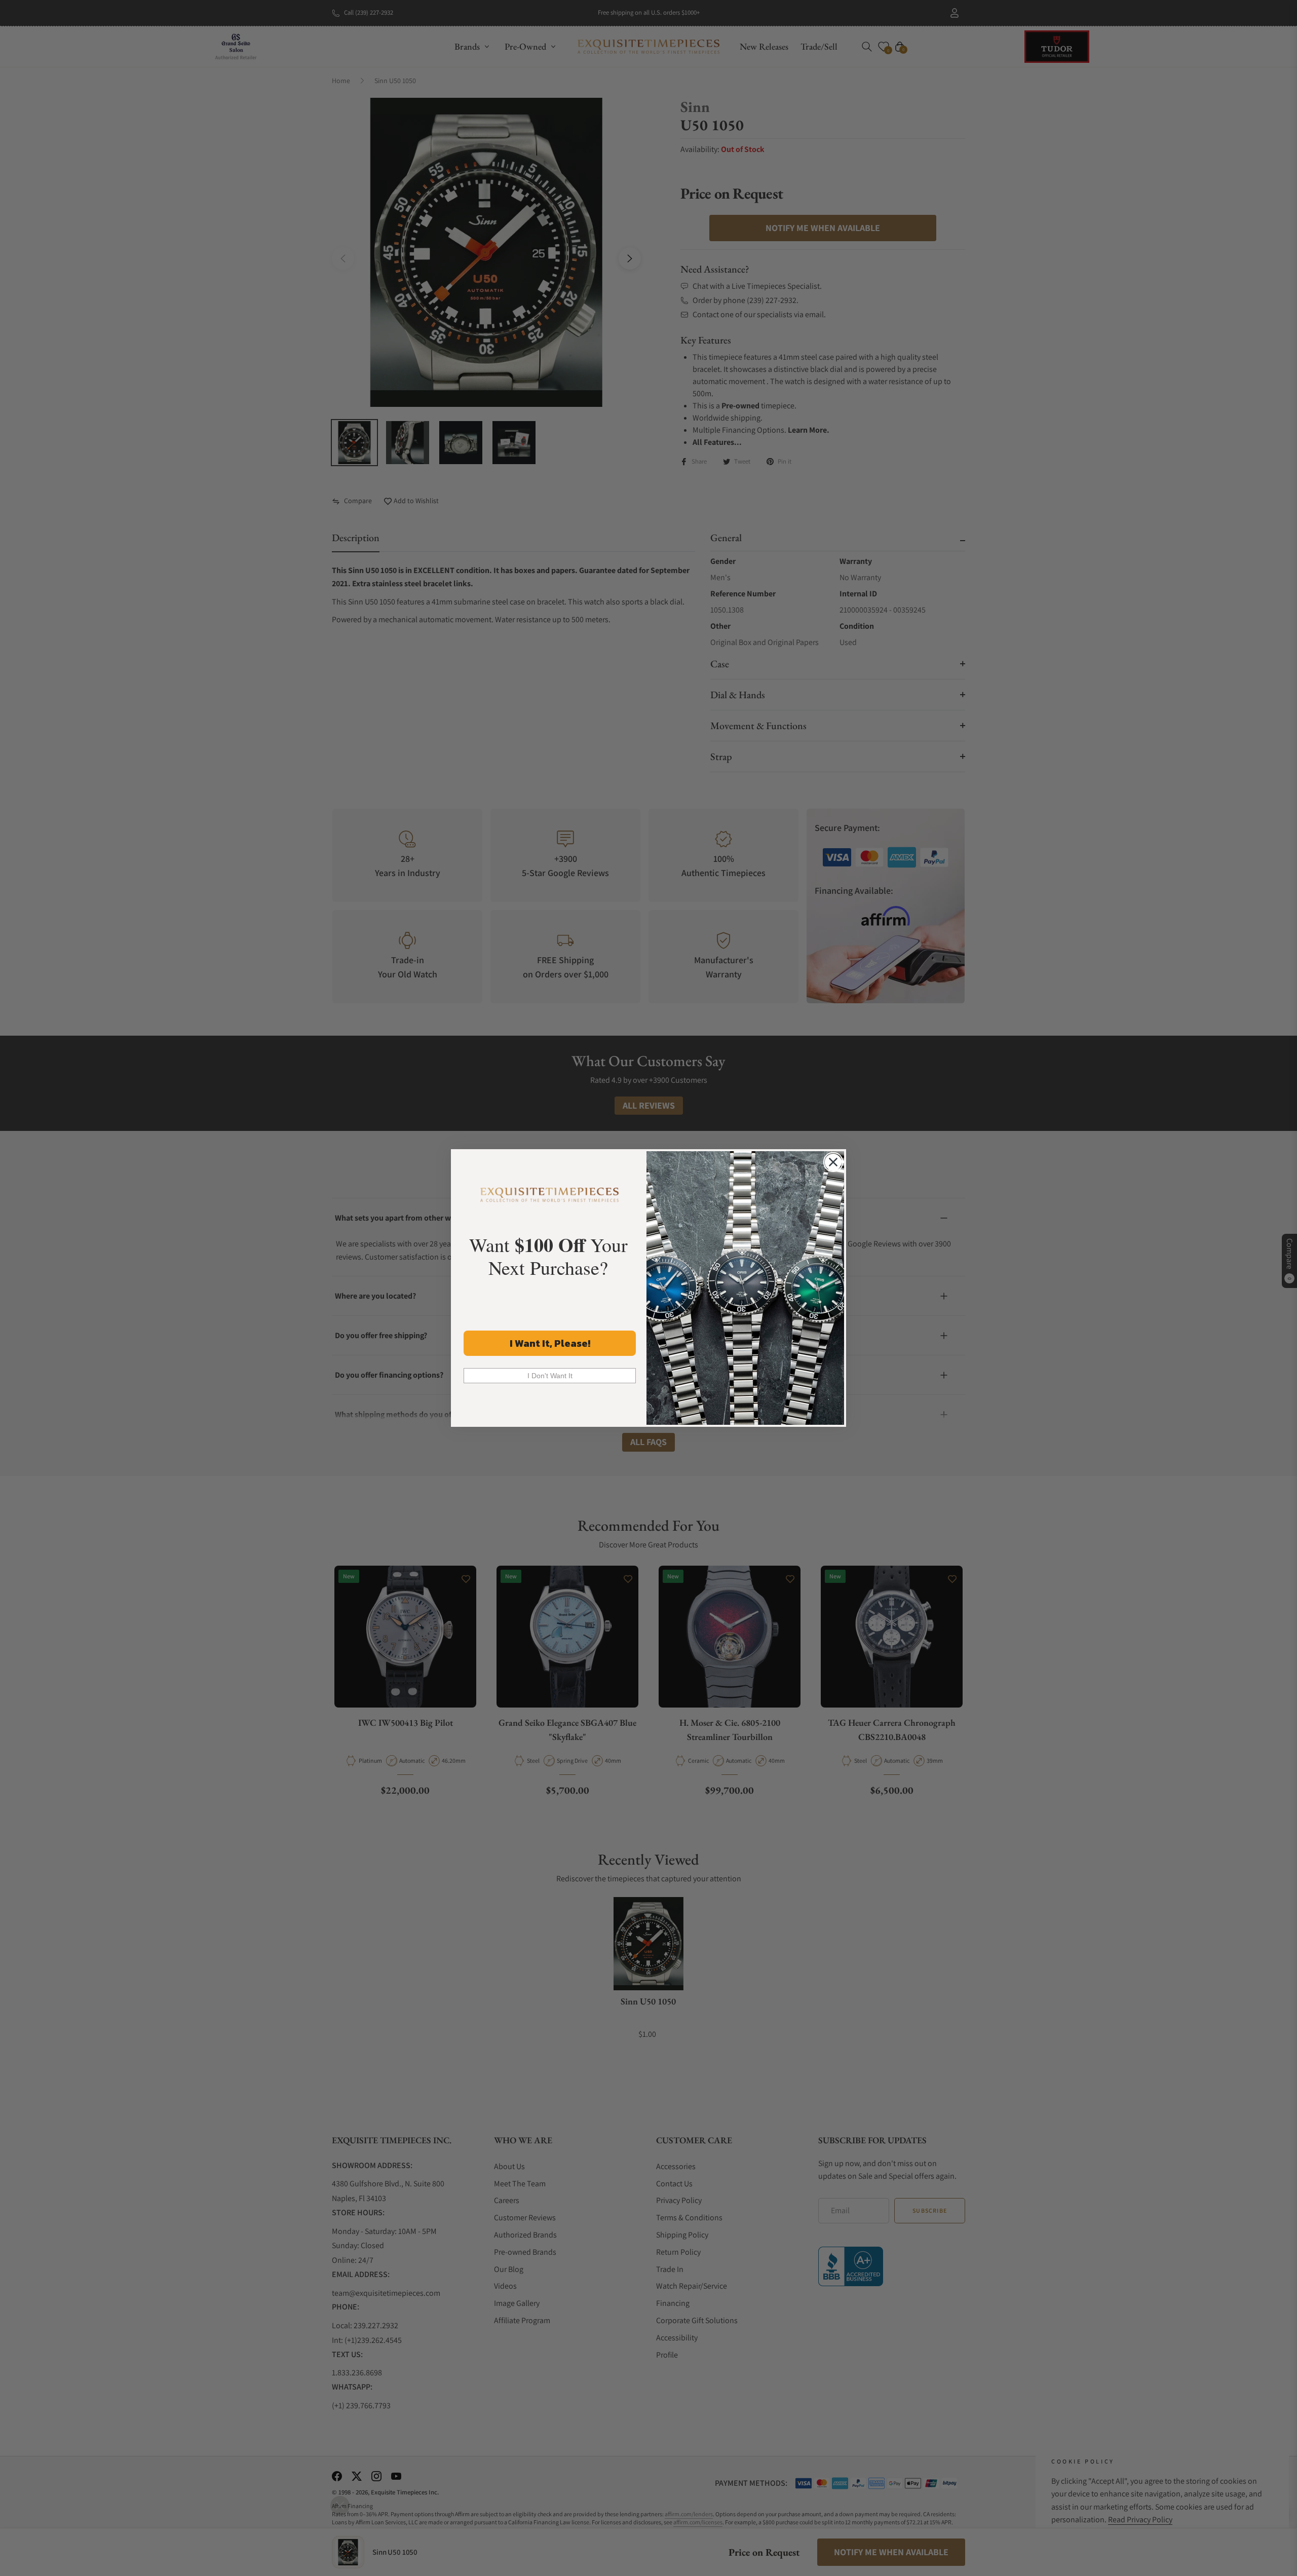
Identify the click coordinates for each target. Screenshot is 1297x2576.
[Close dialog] (833, 1162)
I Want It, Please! (550, 1343)
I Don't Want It (550, 1376)
